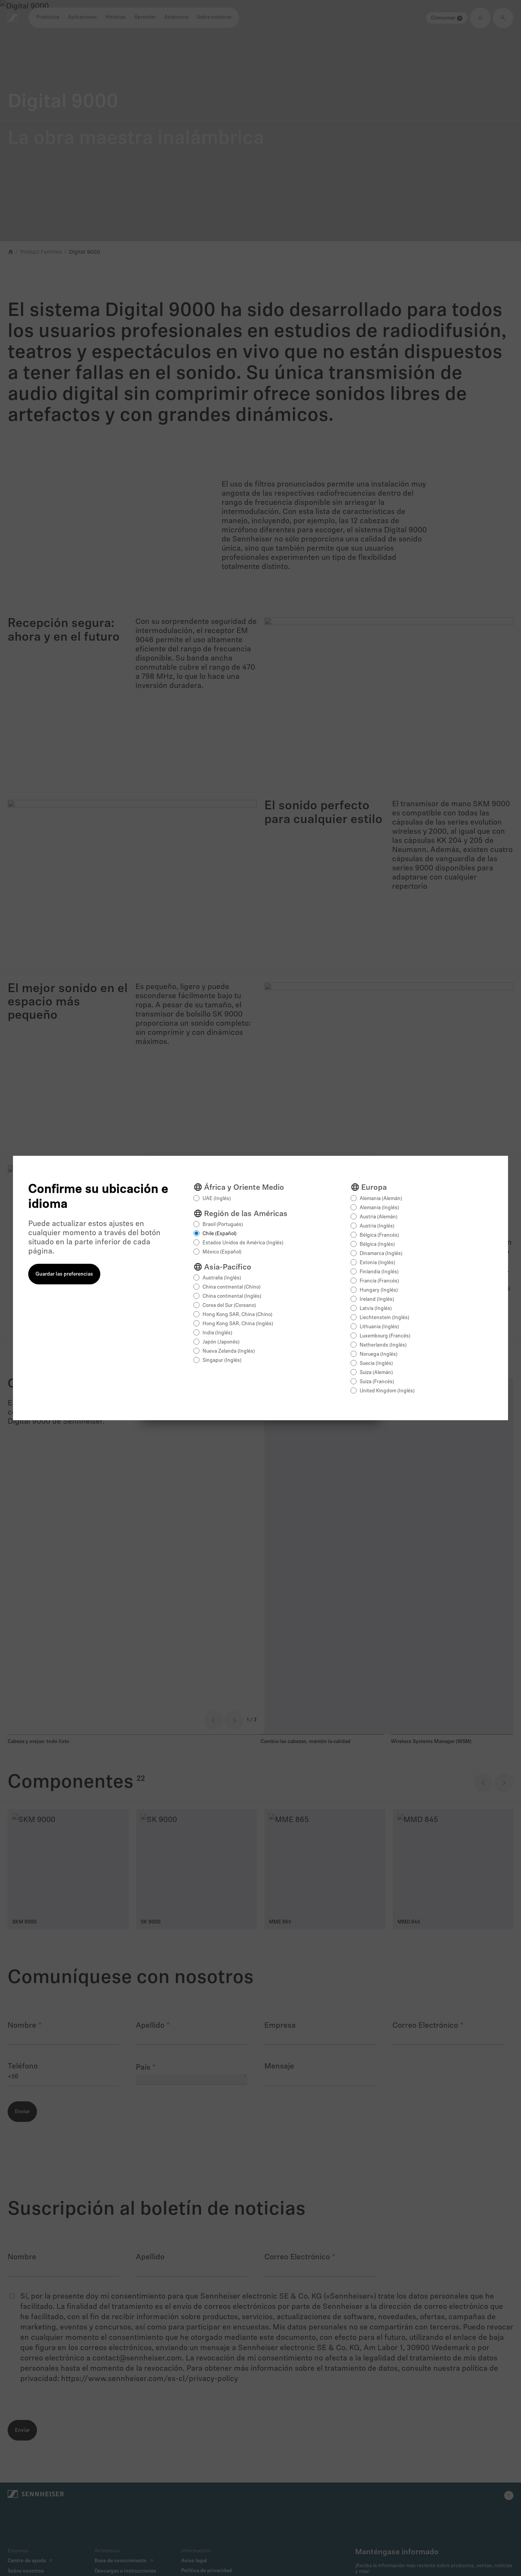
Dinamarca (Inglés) (381, 1254)
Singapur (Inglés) (222, 1360)
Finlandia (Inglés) (379, 1272)
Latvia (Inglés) (376, 1309)
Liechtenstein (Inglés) (384, 1318)
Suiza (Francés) (377, 1382)
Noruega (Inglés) (379, 1354)
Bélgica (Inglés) (377, 1245)
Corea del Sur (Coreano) (229, 1306)
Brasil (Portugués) (223, 1225)
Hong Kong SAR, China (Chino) (237, 1315)
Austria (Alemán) (379, 1217)
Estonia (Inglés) (377, 1263)
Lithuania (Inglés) (379, 1327)
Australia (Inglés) (222, 1278)
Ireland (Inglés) (377, 1299)
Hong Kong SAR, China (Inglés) (238, 1324)
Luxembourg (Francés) (385, 1336)
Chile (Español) (219, 1234)
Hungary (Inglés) (379, 1290)
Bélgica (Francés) (379, 1235)
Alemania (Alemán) (381, 1199)
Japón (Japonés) (221, 1342)
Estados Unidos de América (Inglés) (243, 1243)
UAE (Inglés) (217, 1199)
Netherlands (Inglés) (383, 1345)
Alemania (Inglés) (379, 1208)
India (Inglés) (217, 1333)
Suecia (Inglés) (376, 1364)
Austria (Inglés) (377, 1226)
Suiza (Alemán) (376, 1373)
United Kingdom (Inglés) (387, 1391)
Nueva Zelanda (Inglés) (229, 1351)
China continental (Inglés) (232, 1296)
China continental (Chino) (232, 1287)
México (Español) (222, 1252)
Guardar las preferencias (64, 1274)
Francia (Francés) (379, 1281)
